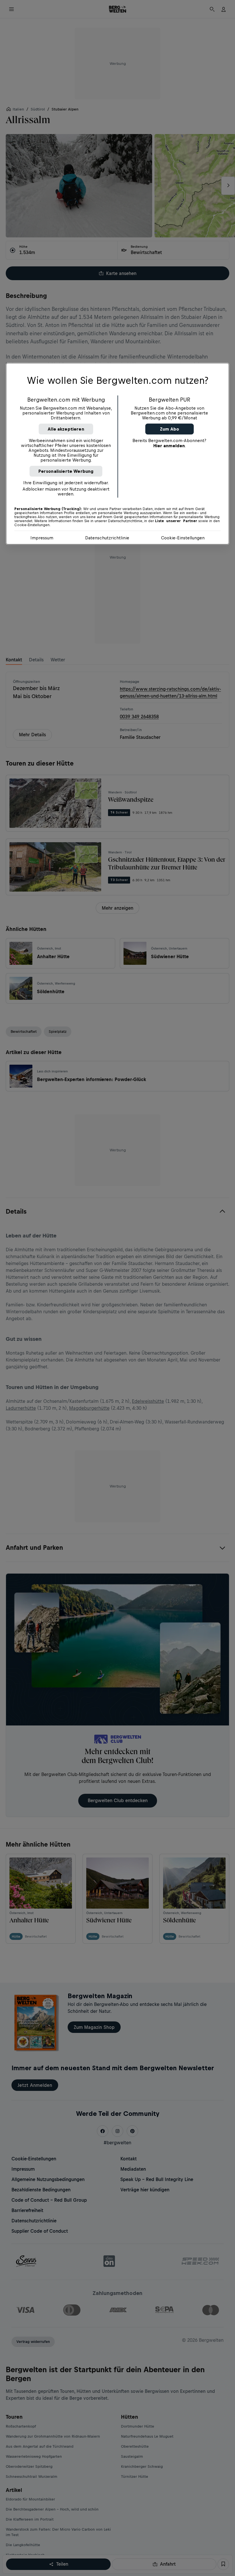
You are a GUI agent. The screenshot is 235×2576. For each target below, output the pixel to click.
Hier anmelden (169, 446)
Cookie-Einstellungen (183, 538)
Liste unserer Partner (176, 521)
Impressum (42, 538)
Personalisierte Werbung (66, 471)
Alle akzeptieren (66, 429)
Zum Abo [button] (170, 429)
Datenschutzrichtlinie (107, 538)
